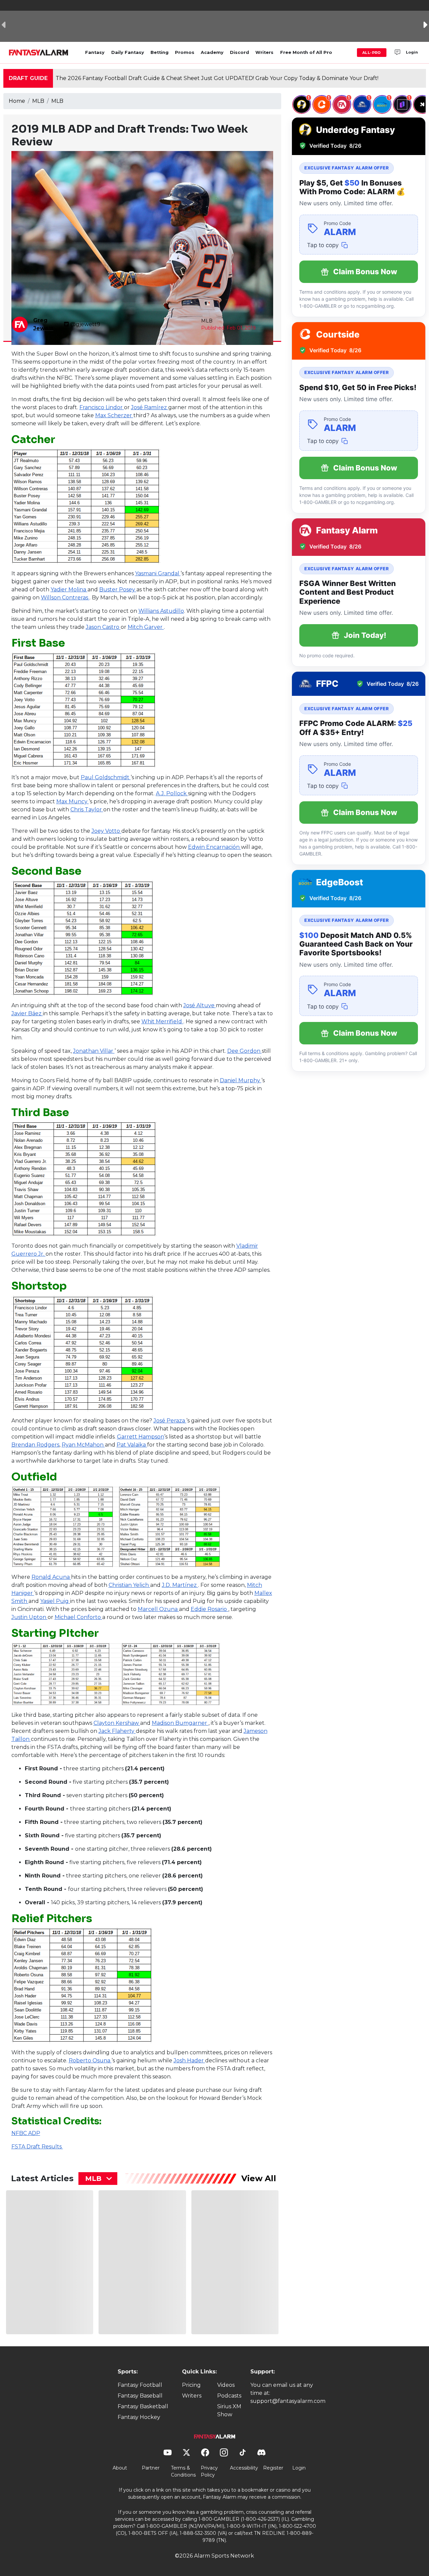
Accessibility (244, 2468)
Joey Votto (106, 831)
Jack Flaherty (117, 1731)
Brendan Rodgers (35, 1445)
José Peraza (170, 1421)
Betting (160, 52)
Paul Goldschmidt (106, 777)
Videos (226, 2385)
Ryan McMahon (83, 1445)
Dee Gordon (244, 1051)
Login (412, 52)
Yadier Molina (69, 590)
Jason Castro (103, 627)
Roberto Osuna (90, 2060)
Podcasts (229, 2396)
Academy (212, 52)
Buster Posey (118, 590)
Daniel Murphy (241, 1080)
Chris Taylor (87, 809)
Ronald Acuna (51, 1577)
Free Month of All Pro (306, 52)
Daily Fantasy (128, 52)
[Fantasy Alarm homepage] (38, 53)
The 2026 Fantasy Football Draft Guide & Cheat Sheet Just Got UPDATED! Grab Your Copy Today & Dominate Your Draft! (217, 78)
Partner (151, 2468)
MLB (38, 101)
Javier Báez (27, 1013)
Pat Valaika (132, 1445)
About (120, 2468)
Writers (264, 52)
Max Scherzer (114, 415)
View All (259, 2178)
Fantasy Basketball (143, 2406)
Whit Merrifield (162, 1021)
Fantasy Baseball (140, 2396)
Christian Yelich (129, 1585)
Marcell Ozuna (158, 1609)
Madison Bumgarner (180, 1723)
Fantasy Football (140, 2385)
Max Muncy (73, 801)
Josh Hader (189, 2060)
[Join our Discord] (397, 53)
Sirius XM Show (229, 2410)
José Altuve (200, 1005)
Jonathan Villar (94, 1051)
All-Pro (372, 53)
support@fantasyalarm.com (288, 2401)
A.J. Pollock (172, 793)
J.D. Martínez (180, 1585)
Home (17, 101)
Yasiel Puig (55, 1601)
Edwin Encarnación (214, 847)
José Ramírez (150, 407)
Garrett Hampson (141, 1437)
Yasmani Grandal (158, 573)
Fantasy (95, 52)
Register (273, 2468)
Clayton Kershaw (117, 1723)
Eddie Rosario (209, 1609)
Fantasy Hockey (139, 2417)
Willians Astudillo (161, 611)
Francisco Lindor (102, 407)
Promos (185, 52)
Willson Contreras (65, 598)
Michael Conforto (78, 1617)
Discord (239, 52)
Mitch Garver (146, 627)
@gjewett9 (85, 324)
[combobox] (98, 2179)
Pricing (191, 2385)
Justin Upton (29, 1617)
